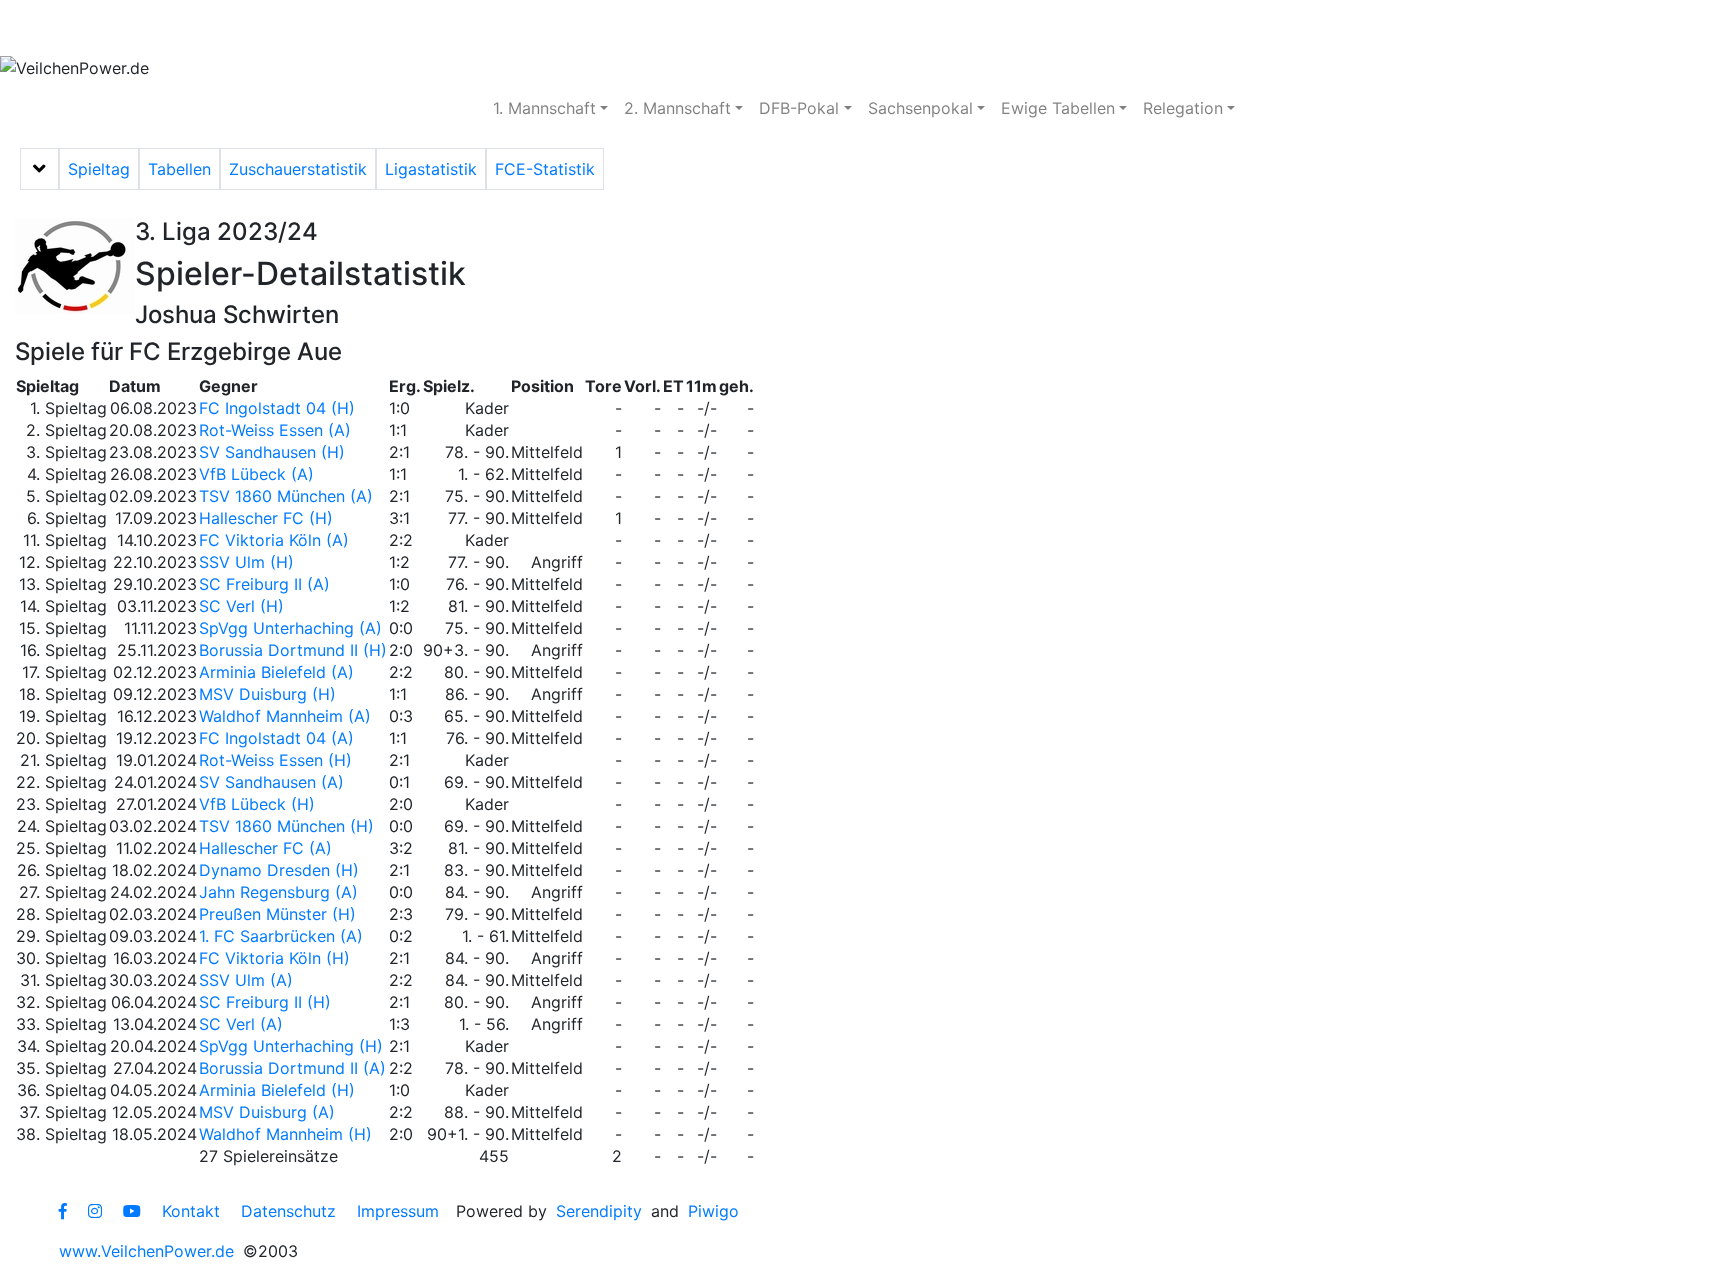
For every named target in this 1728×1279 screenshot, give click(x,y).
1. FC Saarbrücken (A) (281, 936)
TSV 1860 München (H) (286, 826)
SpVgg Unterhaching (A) (290, 628)
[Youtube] (132, 1211)
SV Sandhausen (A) (271, 782)
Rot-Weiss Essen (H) (275, 760)
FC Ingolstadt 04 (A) (276, 738)
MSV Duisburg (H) (267, 694)
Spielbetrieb (202, 28)
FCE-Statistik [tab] (545, 169)
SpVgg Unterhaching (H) (291, 1046)
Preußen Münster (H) (277, 914)
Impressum (398, 1211)
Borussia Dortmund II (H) (293, 650)
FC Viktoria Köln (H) (274, 958)
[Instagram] (95, 1211)
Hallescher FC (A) (265, 848)
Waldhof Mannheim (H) (285, 1134)
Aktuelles (74, 28)
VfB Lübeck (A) (256, 474)
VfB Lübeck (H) (257, 804)
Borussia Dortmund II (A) (292, 1068)
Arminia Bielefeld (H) (277, 1090)
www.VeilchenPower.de (146, 1251)
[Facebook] (63, 1211)
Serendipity (599, 1211)
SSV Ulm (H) (246, 562)
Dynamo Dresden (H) (279, 870)
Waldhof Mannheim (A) (285, 716)
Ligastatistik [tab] (431, 169)
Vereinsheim (341, 28)
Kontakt (191, 1211)
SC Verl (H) (241, 606)
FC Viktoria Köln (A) (274, 540)
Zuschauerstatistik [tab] (298, 169)
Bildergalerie (611, 28)
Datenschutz (288, 1211)
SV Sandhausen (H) (272, 452)
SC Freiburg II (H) (265, 1002)
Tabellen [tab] (179, 169)
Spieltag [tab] (99, 169)
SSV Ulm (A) (246, 980)
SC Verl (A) (241, 1024)
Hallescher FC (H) (266, 518)
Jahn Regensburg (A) (278, 892)
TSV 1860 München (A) (286, 496)
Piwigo (713, 1211)
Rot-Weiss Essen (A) (275, 430)
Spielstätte (475, 28)
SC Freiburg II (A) (264, 584)
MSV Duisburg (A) (267, 1112)
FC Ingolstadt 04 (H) (277, 408)
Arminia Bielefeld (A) (276, 672)
